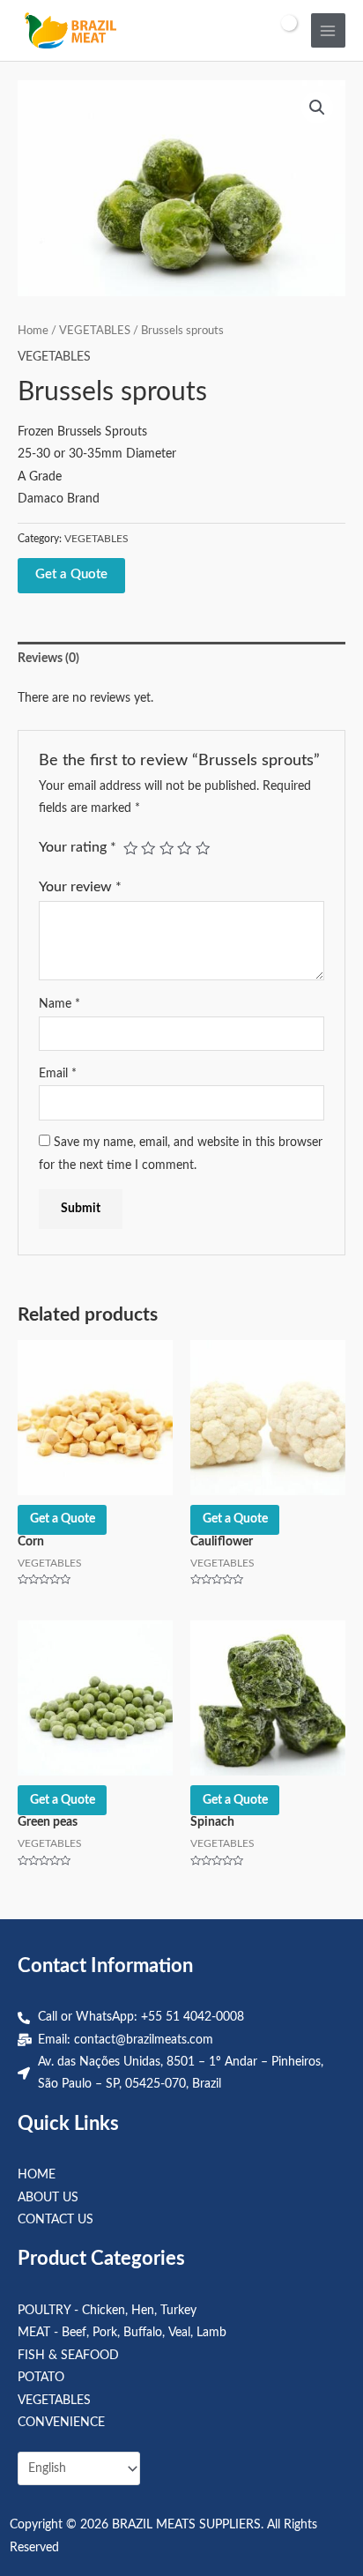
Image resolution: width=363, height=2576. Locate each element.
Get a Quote (71, 574)
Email (58, 1074)
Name (59, 1004)
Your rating (78, 847)
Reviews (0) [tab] (48, 659)
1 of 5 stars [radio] (130, 848)
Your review (80, 887)
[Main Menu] (328, 30)
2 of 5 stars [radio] (148, 848)
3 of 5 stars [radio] (167, 848)
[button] (317, 108)
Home (33, 331)
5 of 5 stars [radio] (203, 848)
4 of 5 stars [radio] (184, 848)
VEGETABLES (95, 331)
